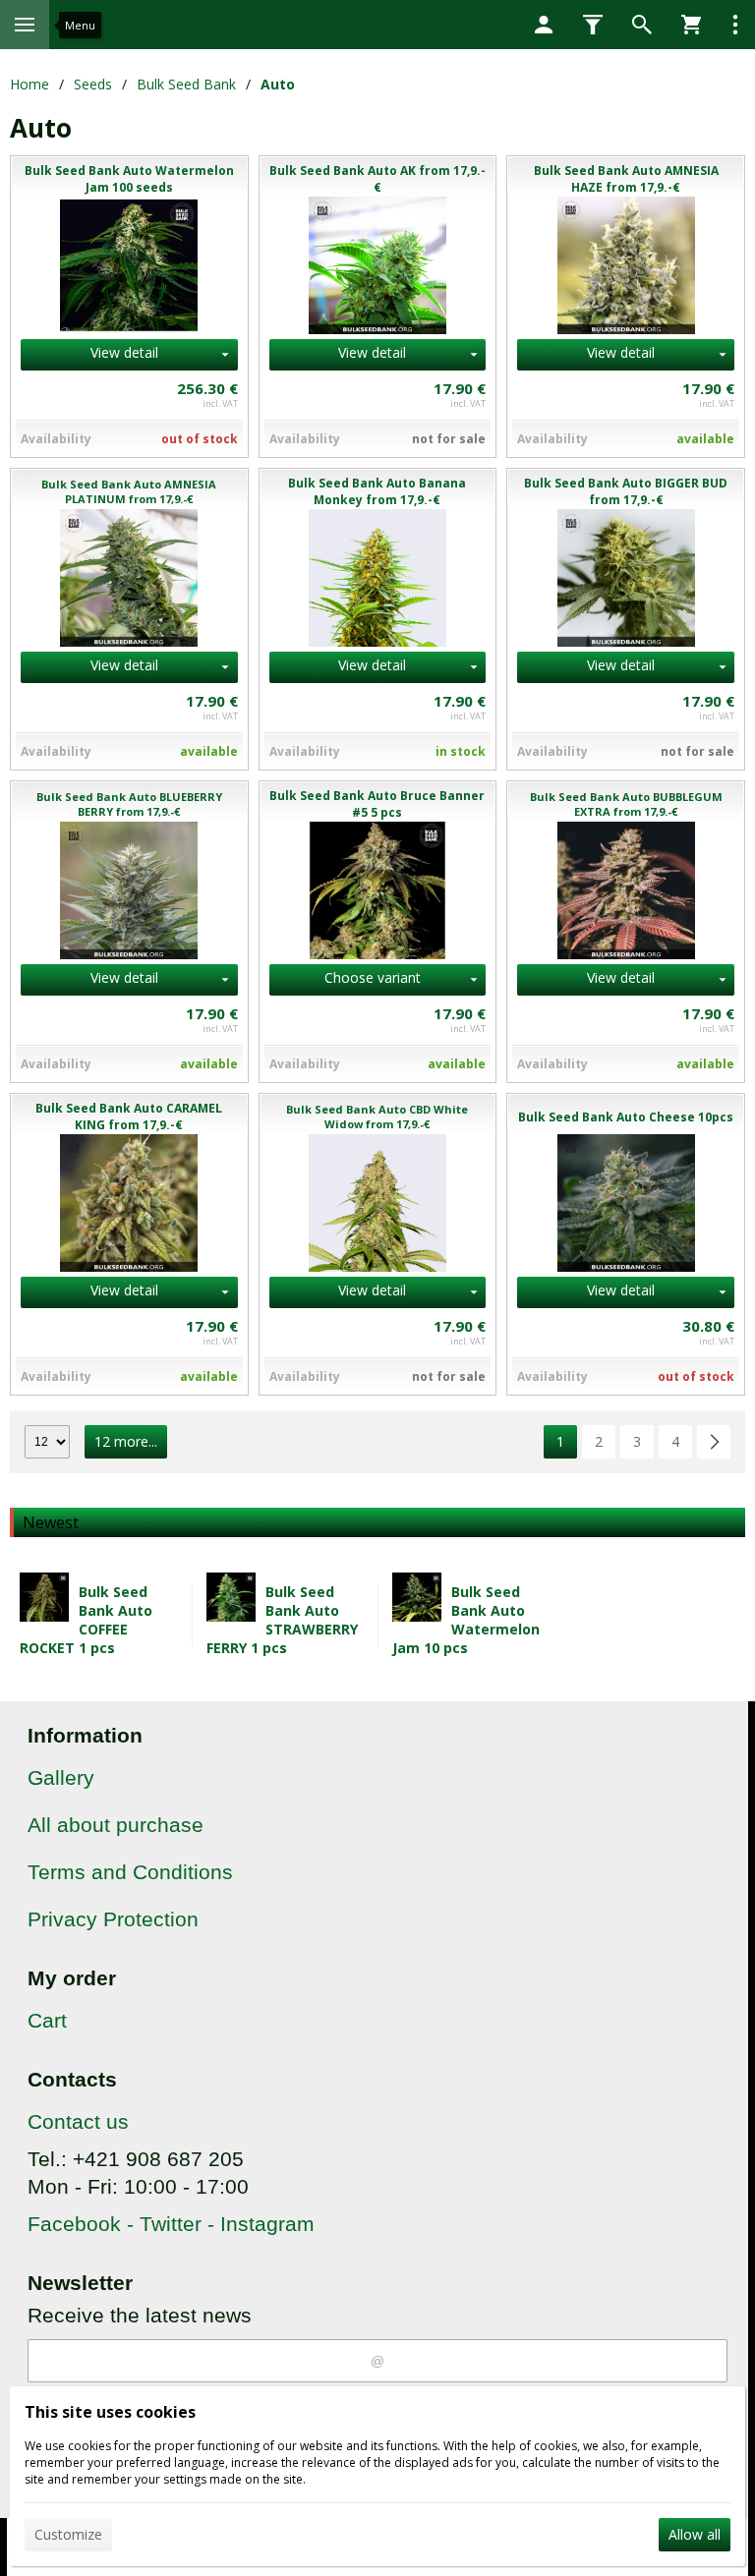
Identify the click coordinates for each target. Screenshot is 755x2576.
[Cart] (691, 25)
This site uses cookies (110, 2412)
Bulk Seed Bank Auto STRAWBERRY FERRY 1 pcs (282, 1620)
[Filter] (593, 25)
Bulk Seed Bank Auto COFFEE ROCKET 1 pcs (86, 1620)
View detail (124, 352)
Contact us (78, 2121)
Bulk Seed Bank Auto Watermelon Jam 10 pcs (466, 1620)
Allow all (695, 2534)
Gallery (61, 1777)
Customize (68, 2534)
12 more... (126, 1441)
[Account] (544, 25)
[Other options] (735, 25)
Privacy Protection (113, 1919)
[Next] (714, 1442)
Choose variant (373, 977)
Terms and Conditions (130, 1872)
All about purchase (116, 1825)
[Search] (642, 25)
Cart (47, 2020)
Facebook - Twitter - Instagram (171, 2224)
